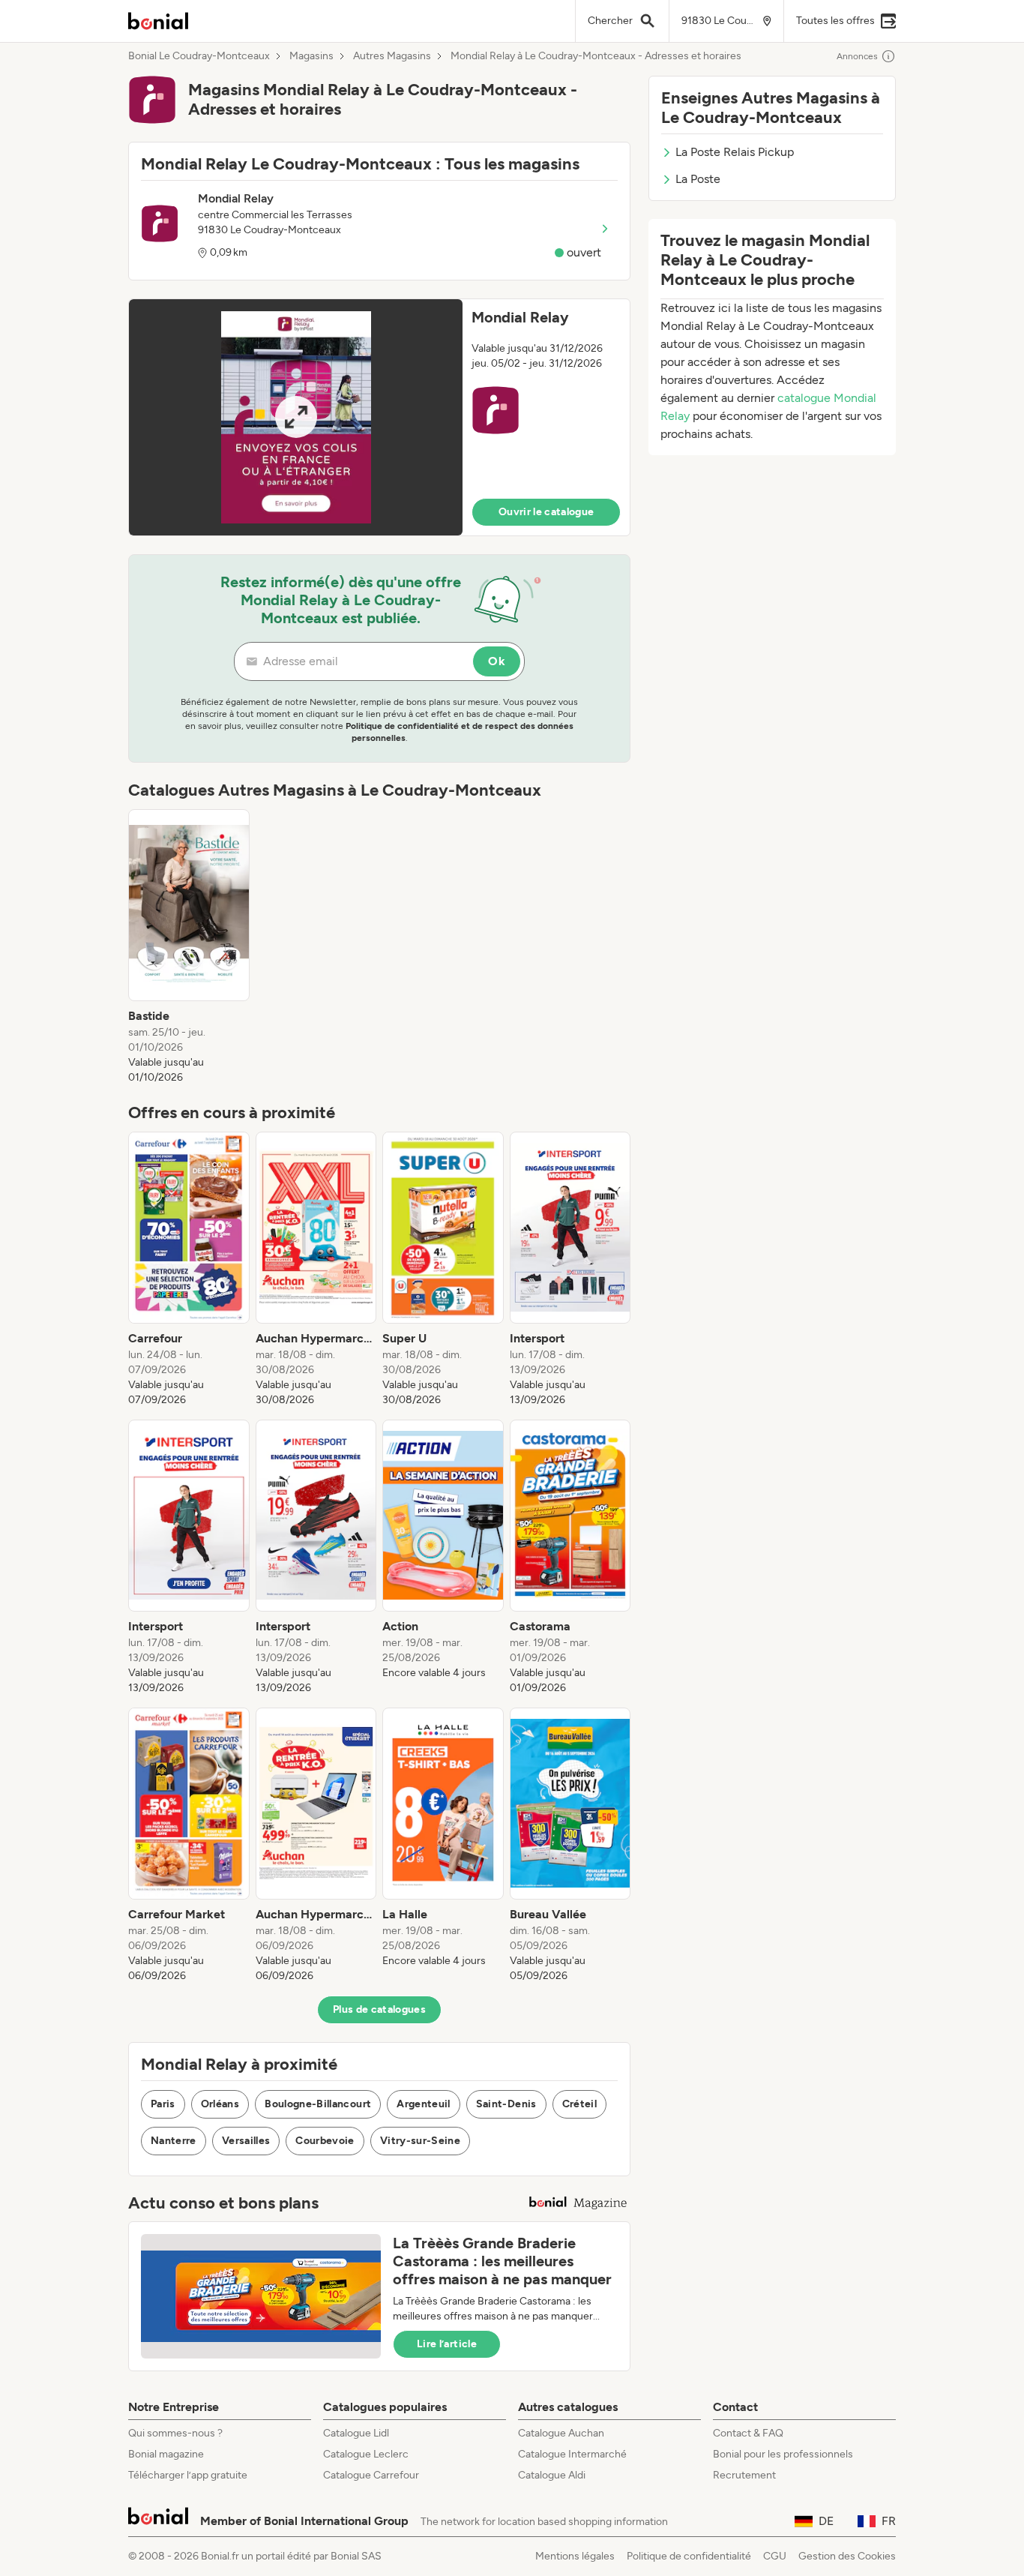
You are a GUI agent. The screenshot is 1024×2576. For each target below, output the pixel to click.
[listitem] (189, 947)
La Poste (698, 179)
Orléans (220, 2104)
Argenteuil (424, 2104)
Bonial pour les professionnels (783, 2454)
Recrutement (744, 2475)
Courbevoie (325, 2141)
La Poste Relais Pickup (735, 152)
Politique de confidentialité (689, 2556)
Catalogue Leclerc (366, 2454)
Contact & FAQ (748, 2433)
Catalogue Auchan (561, 2433)
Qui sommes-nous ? (175, 2433)
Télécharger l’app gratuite (188, 2475)
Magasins (311, 56)
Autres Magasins (392, 56)
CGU (775, 2556)
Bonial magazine (166, 2454)
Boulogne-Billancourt (318, 2104)
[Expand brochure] (296, 417)
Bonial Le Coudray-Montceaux (199, 56)
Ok (497, 661)
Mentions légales (575, 2556)
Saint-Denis (506, 2104)
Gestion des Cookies (847, 2556)
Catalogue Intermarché (572, 2454)
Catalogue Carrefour (371, 2475)
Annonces (857, 56)
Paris (163, 2104)
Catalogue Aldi (552, 2475)
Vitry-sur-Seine (420, 2141)
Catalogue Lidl (356, 2433)
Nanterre (174, 2141)
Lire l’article (447, 2344)
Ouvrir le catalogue (546, 512)
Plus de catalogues (379, 2009)
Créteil (579, 2104)
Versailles (246, 2141)
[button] (379, 417)
